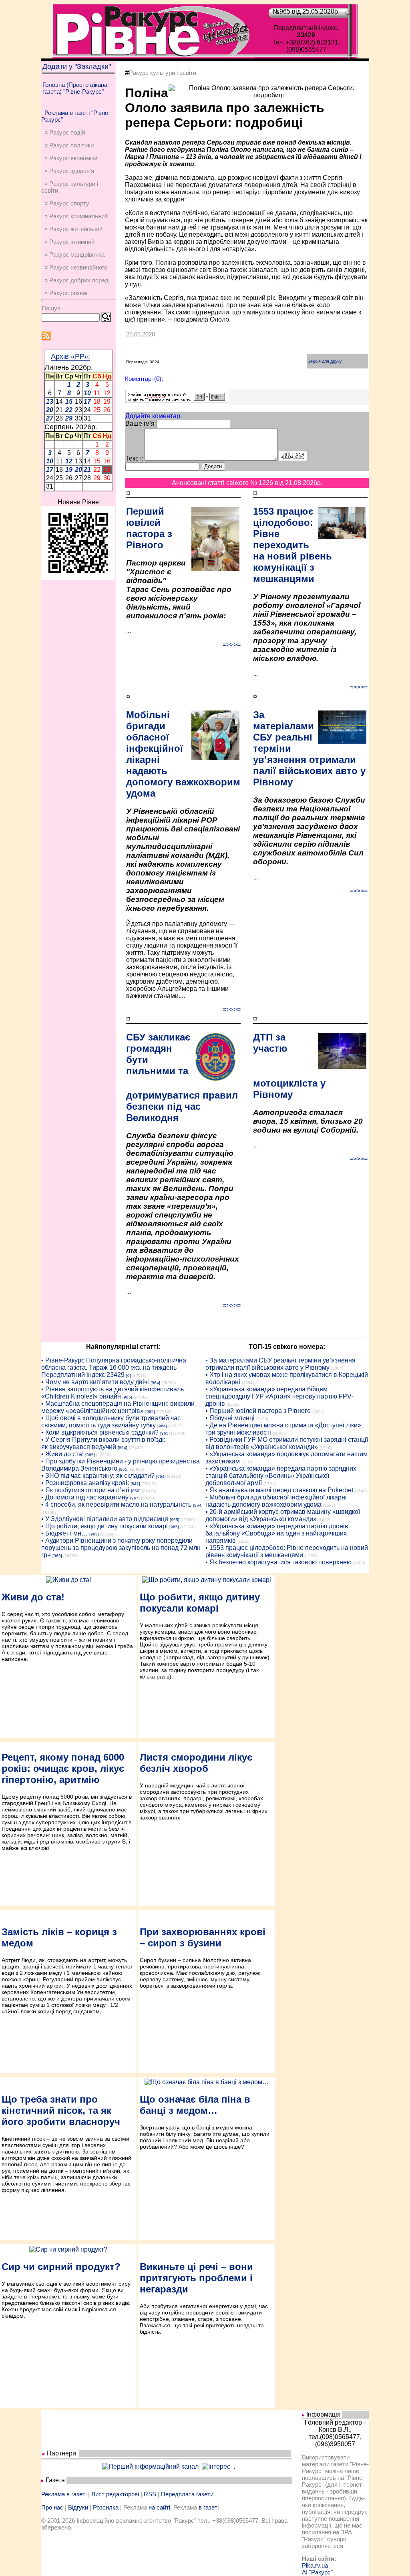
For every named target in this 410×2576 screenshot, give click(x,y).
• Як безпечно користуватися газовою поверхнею (278, 1562)
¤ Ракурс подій (65, 132)
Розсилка (106, 2507)
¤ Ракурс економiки (71, 158)
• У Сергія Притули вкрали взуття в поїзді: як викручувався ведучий (103, 1443)
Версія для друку (325, 361)
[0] (129, 1376)
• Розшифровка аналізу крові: (85, 1483)
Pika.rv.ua (315, 2565)
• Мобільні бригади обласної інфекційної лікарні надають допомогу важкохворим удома (276, 1501)
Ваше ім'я (140, 424)
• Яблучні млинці (230, 1418)
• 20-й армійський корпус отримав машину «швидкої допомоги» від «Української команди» (283, 1515)
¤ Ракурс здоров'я (69, 171)
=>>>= (232, 645)
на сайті (159, 2507)
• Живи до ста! (62, 1454)
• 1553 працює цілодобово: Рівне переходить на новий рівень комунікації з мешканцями (287, 1551)
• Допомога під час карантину (85, 1497)
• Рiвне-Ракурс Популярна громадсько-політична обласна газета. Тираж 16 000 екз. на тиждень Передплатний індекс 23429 (114, 1367)
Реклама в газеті (64, 2494)
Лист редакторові (115, 2494)
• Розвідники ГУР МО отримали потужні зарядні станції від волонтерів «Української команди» (287, 1443)
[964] (155, 1383)
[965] (127, 1397)
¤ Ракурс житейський (73, 229)
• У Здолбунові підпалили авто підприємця (105, 1519)
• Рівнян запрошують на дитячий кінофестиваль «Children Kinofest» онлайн (113, 1393)
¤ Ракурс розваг (66, 293)
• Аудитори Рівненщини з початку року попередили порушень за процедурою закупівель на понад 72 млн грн (121, 1548)
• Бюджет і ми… (64, 1533)
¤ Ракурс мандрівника (74, 255)
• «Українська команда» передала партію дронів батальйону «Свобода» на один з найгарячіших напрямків (277, 1533)
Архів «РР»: (70, 356)
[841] (135, 1484)
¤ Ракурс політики (69, 145)
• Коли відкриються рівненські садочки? (100, 1432)
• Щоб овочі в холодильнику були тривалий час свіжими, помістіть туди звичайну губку (111, 1422)
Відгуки (78, 2507)
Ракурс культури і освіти (163, 73)
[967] (135, 1498)
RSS (150, 2494)
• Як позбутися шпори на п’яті (85, 1490)
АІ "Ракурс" (317, 2572)
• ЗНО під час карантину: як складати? (98, 1476)
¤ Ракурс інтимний (69, 242)
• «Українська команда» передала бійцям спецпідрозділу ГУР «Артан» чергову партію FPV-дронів (279, 1396)
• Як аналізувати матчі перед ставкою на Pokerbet (279, 1490)
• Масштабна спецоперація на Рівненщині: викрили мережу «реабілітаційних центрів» (118, 1407)
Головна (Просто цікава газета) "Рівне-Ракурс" (75, 88)
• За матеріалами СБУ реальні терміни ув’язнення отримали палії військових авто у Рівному (280, 1364)
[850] (136, 1491)
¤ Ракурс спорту (67, 203)
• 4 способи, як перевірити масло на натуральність (116, 1504)
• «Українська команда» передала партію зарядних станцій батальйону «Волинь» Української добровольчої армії (281, 1476)
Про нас (52, 2507)
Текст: (134, 458)
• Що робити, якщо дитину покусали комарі (105, 1526)
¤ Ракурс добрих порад (76, 280)
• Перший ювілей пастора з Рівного (258, 1411)
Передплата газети (187, 2494)
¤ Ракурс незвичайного (76, 267)
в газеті (209, 2507)
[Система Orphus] (177, 401)
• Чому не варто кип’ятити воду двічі (95, 1382)
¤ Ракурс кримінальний (76, 216)
